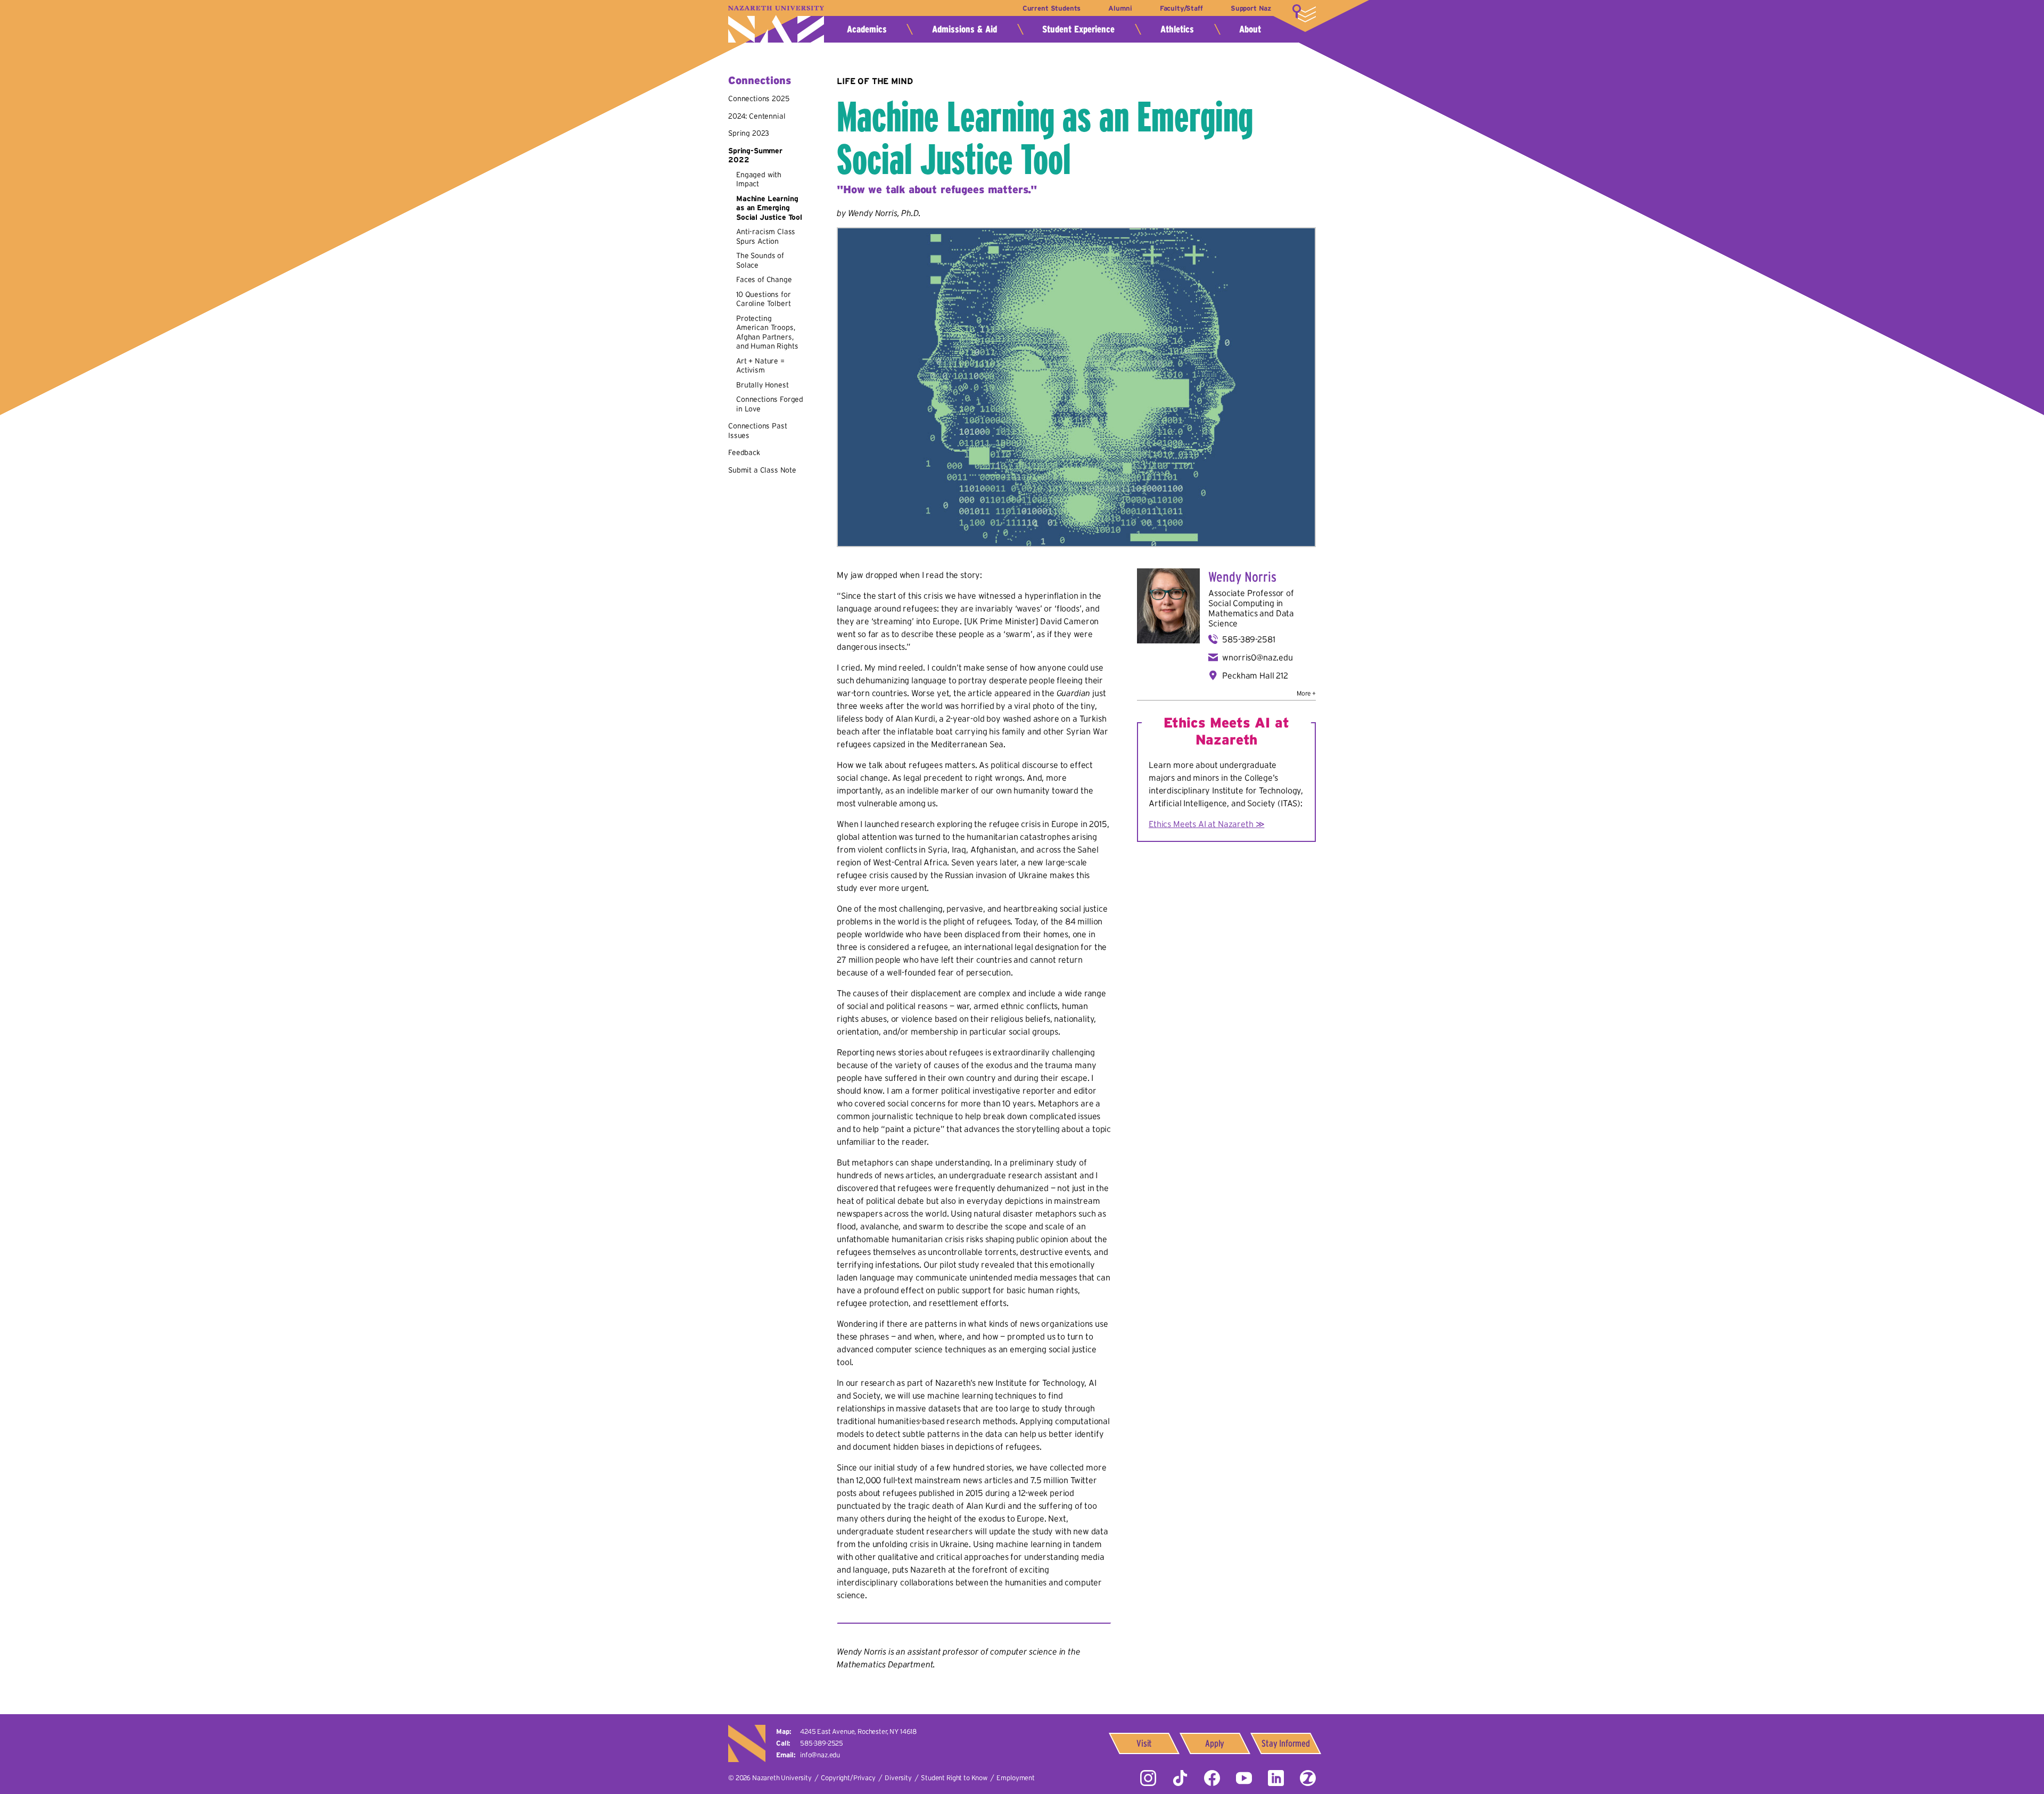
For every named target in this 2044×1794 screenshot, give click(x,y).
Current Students (1052, 8)
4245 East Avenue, (858, 1731)
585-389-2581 (1248, 639)
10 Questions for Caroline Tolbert (763, 299)
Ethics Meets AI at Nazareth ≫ (1206, 824)
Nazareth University (776, 24)
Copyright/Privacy (848, 1778)
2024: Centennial (757, 116)
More (1304, 13)
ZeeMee (1308, 1778)
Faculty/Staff (1181, 8)
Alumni (1120, 8)
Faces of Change (764, 279)
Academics (867, 29)
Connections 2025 (759, 98)
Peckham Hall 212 (1255, 675)
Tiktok (1180, 1778)
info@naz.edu (820, 1755)
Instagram (1148, 1778)
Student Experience (1078, 29)
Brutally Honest (763, 385)
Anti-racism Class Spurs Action (766, 236)
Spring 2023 (749, 133)
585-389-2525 (822, 1743)
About (1250, 29)
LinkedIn (1276, 1778)
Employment (1015, 1778)
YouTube (1244, 1778)
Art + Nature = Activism (760, 366)
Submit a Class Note (762, 470)
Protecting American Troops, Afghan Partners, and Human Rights (767, 332)
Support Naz (1251, 8)
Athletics (1177, 29)
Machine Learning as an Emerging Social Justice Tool (769, 208)
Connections (760, 80)
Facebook (1212, 1778)
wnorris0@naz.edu (1257, 657)
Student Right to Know (954, 1778)
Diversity (898, 1778)
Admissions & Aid (965, 29)
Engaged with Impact (759, 179)
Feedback (744, 452)
